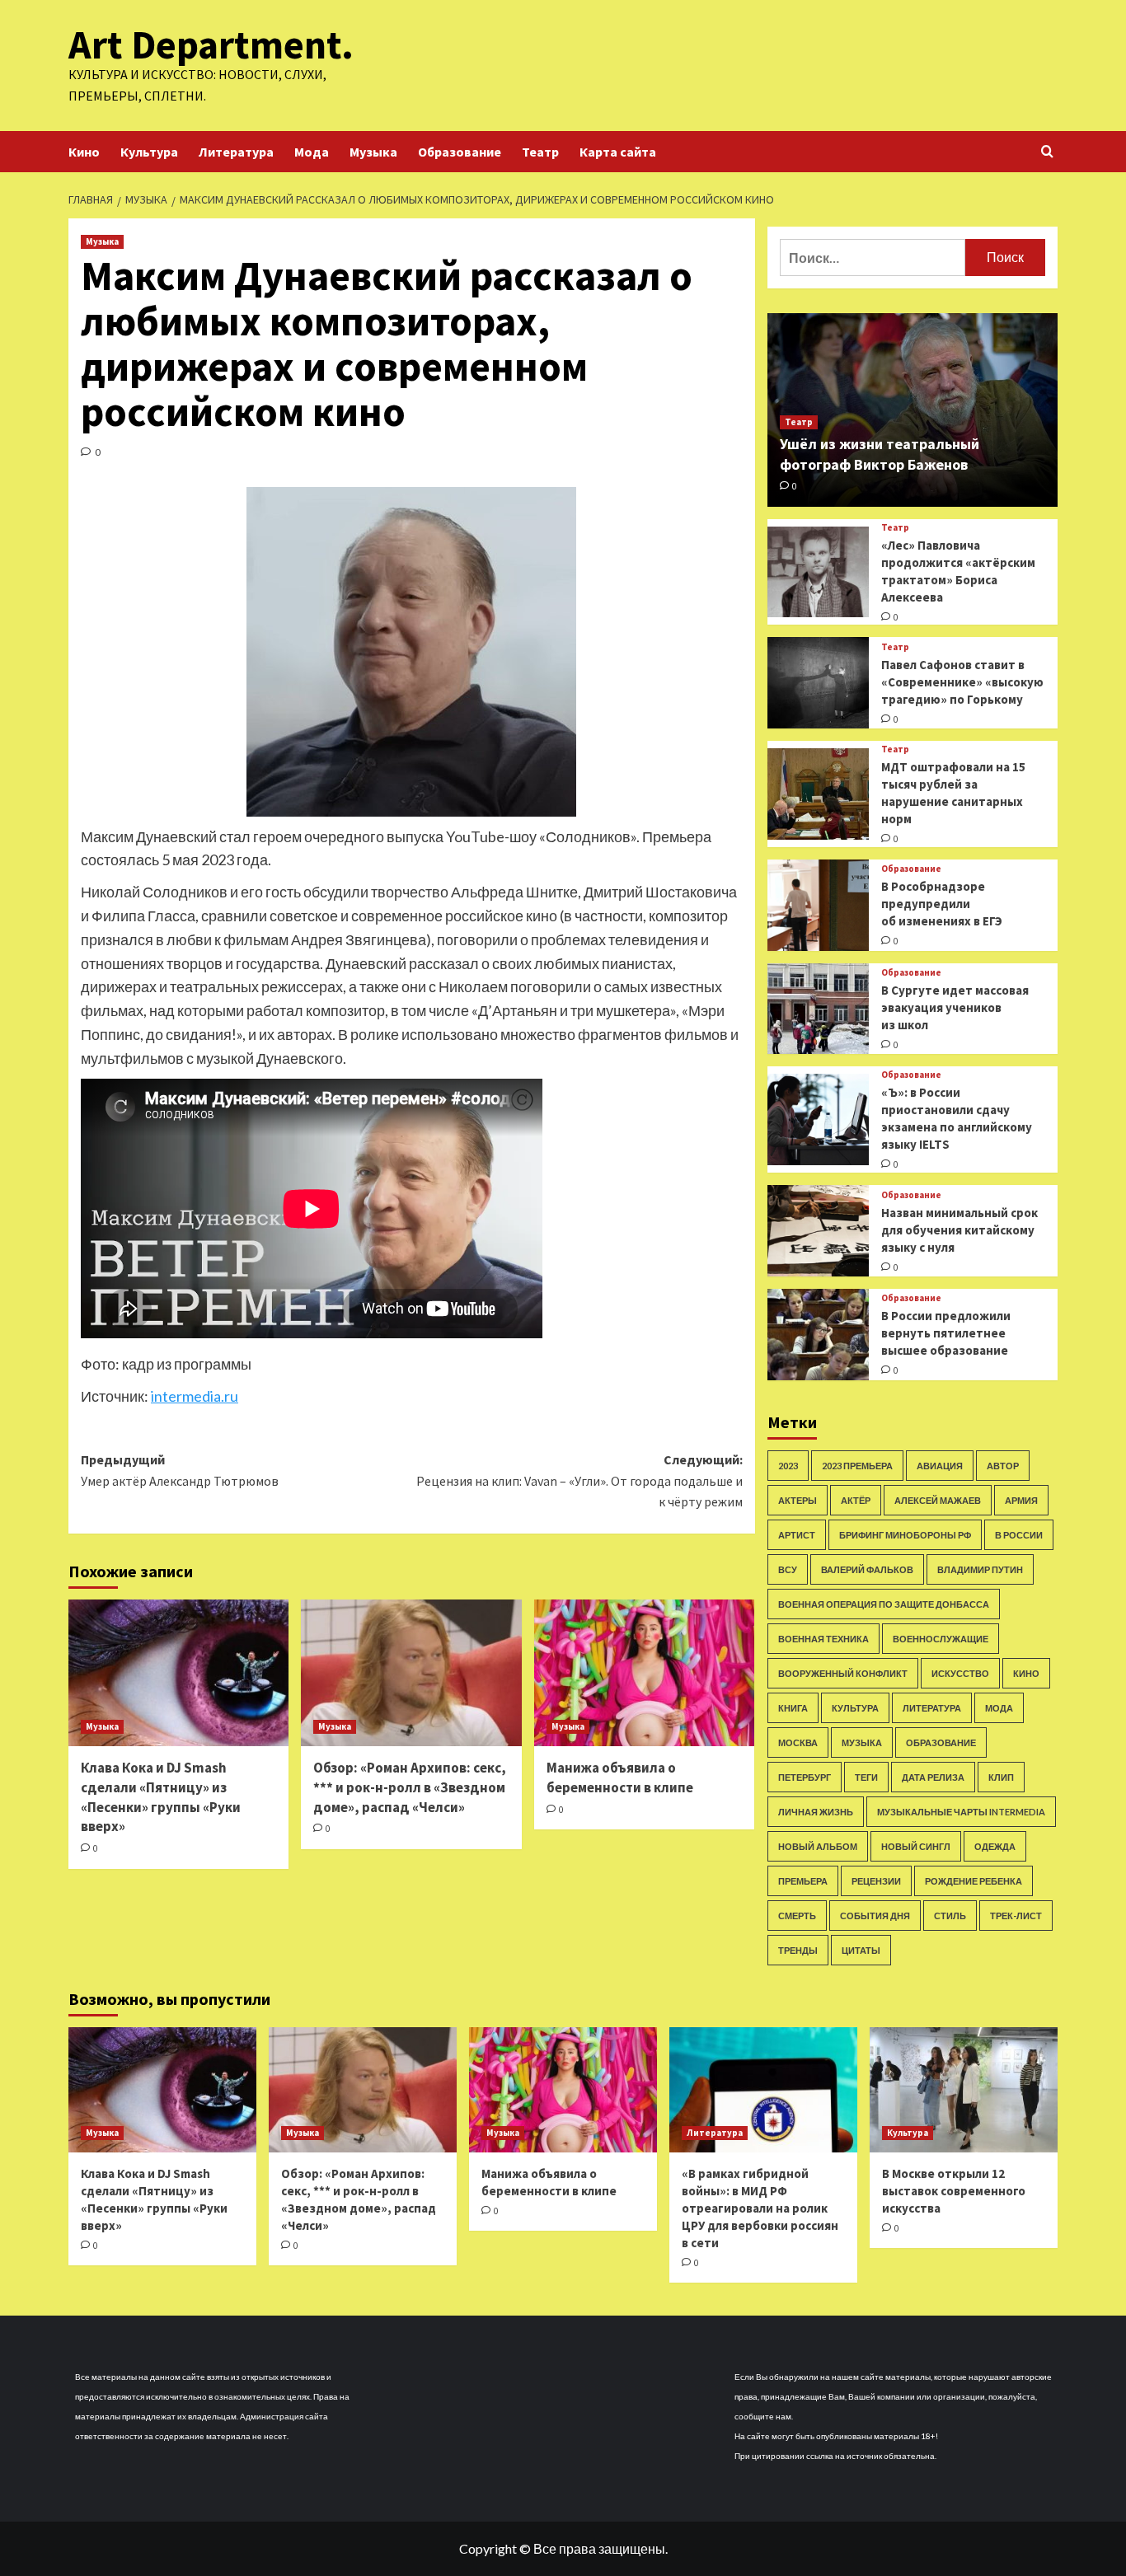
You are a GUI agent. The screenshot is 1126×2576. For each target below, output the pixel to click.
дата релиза (933, 1777)
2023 (788, 1466)
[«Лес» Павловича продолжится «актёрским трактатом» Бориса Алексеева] (818, 572)
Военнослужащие (941, 1639)
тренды (798, 1950)
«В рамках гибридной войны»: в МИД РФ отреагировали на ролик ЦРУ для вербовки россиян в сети (760, 2208)
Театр (540, 152)
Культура (149, 152)
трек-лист (1016, 1916)
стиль (950, 1916)
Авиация (940, 1466)
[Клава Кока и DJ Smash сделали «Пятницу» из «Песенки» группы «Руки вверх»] (178, 1673)
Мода (312, 152)
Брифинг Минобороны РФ (905, 1535)
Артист (797, 1535)
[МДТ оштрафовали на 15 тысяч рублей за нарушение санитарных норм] (818, 794)
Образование (460, 152)
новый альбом (818, 1846)
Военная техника (823, 1639)
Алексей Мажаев (938, 1500)
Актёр (856, 1500)
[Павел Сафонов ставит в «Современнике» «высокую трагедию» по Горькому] (818, 683)
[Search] (1047, 152)
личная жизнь (816, 1812)
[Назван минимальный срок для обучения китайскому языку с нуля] (818, 1231)
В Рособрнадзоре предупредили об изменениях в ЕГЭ (942, 904)
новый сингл (916, 1846)
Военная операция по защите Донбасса (884, 1604)
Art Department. (211, 44)
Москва (798, 1742)
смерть (797, 1916)
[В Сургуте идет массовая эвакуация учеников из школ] (818, 1009)
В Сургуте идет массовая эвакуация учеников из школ (955, 1007)
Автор (1003, 1466)
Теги (866, 1777)
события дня (875, 1916)
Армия (1021, 1500)
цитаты (861, 1950)
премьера (803, 1881)
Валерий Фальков (867, 1569)
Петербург (805, 1777)
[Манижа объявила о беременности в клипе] (644, 1673)
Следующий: (579, 1480)
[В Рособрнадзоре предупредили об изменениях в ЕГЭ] (818, 905)
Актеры (798, 1500)
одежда (995, 1846)
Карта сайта (618, 152)
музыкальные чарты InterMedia (961, 1812)
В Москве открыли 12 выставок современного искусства (954, 2191)
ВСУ (788, 1569)
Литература (236, 152)
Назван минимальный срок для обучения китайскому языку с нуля (959, 1230)
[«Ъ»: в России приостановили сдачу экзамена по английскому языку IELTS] (818, 1119)
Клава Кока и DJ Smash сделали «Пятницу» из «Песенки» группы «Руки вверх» (161, 1797)
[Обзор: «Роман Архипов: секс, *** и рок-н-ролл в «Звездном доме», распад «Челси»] (411, 1673)
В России (1019, 1535)
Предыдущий (180, 1470)
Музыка (373, 152)
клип (1001, 1777)
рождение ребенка (974, 1881)
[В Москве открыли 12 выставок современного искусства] (964, 2090)
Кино (84, 152)
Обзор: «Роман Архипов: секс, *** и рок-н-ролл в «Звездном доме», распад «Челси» (410, 1787)
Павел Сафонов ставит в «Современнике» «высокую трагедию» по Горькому (962, 682)
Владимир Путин (980, 1569)
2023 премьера (857, 1466)
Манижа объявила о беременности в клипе (620, 1777)
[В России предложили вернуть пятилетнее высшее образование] (818, 1335)
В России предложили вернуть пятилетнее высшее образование (946, 1333)
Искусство (960, 1673)
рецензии (876, 1881)
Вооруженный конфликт (843, 1673)
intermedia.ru (195, 1396)
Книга (793, 1708)
